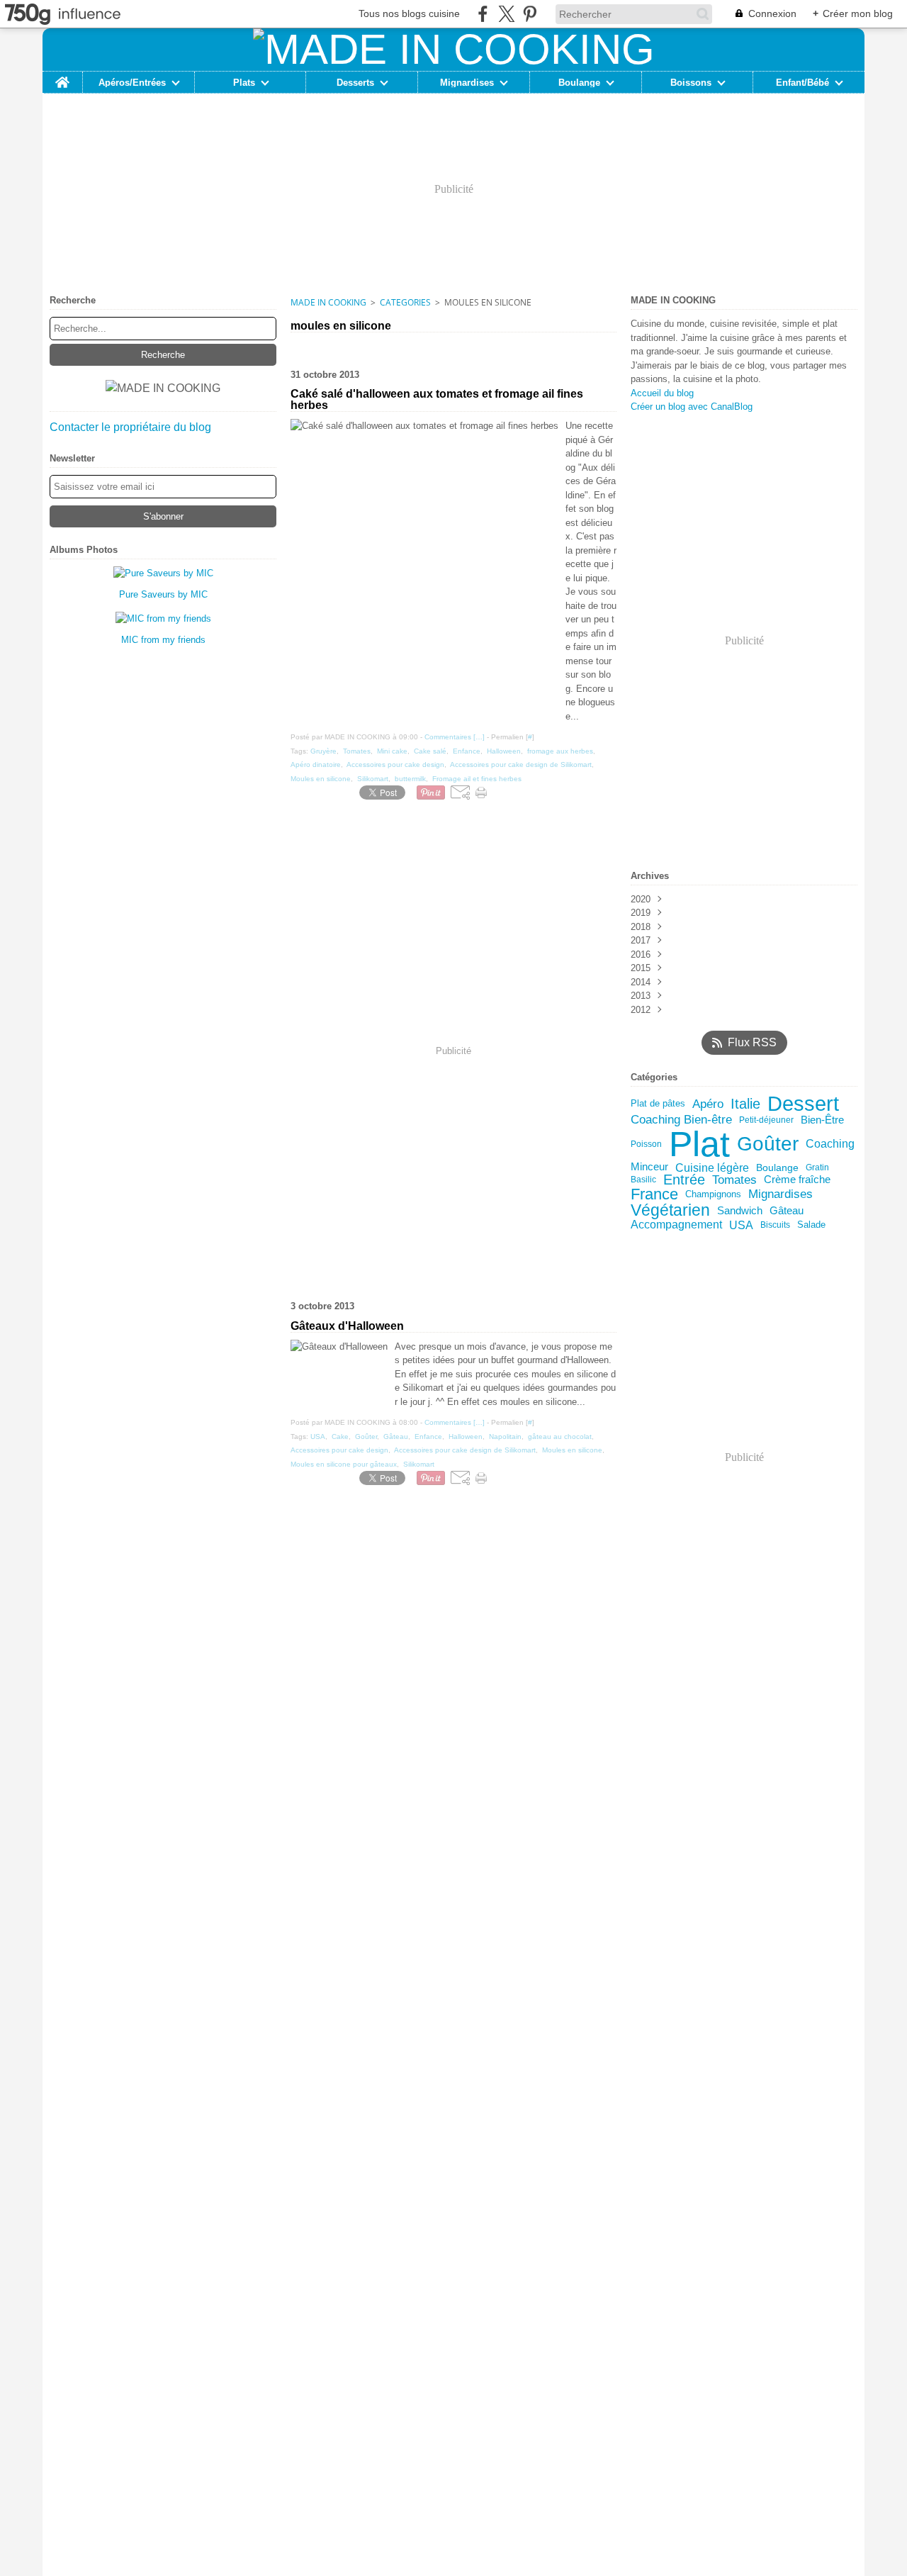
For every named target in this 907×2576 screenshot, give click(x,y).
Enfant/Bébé (802, 83)
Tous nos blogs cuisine (409, 13)
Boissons (691, 83)
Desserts (355, 83)
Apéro (708, 1104)
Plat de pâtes (658, 1104)
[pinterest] (530, 14)
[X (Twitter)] (506, 14)
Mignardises (467, 83)
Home (62, 77)
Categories (405, 302)
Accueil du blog (662, 393)
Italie (745, 1104)
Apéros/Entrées (132, 83)
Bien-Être (822, 1120)
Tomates (734, 1180)
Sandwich (740, 1211)
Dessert (803, 1104)
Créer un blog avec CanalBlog (692, 407)
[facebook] (483, 14)
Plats (244, 83)
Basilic (643, 1180)
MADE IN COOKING (328, 302)
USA (741, 1225)
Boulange (579, 83)
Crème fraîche (797, 1180)
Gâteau (787, 1211)
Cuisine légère (712, 1167)
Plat (699, 1144)
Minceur (649, 1167)
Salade (811, 1225)
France (654, 1194)
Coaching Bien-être (681, 1120)
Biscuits (775, 1225)
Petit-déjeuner (766, 1120)
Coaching (830, 1143)
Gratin (817, 1167)
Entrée (684, 1180)
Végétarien (670, 1210)
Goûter (768, 1144)
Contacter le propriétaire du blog (130, 427)
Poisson (646, 1144)
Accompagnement (676, 1225)
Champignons (713, 1195)
